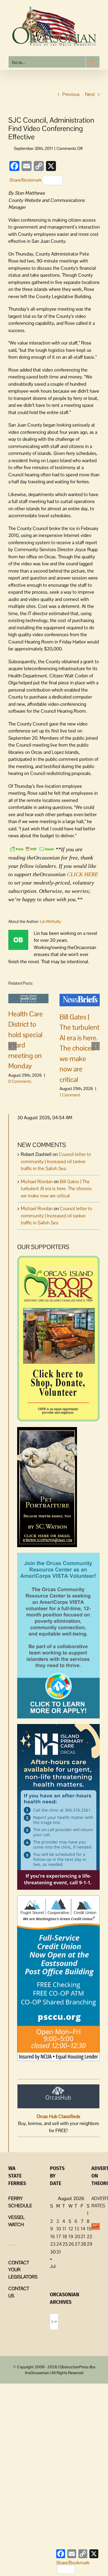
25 (65, 2244)
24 (59, 2244)
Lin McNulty (51, 921)
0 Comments (20, 1081)
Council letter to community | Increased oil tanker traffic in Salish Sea (56, 1216)
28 (83, 2244)
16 (52, 2236)
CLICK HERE (83, 874)
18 (65, 2236)
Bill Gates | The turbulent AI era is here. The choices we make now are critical (79, 1048)
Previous (71, 94)
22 (89, 2236)
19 (71, 2236)
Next (90, 94)
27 (77, 2244)
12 (71, 2229)
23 (53, 2244)
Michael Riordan (37, 1182)
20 (77, 2236)
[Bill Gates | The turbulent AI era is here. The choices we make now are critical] (80, 1000)
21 (83, 2236)
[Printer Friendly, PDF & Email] (32, 849)
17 (59, 2236)
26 (71, 2244)
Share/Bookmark (25, 180)
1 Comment (70, 1095)
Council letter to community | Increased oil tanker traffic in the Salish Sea (56, 1161)
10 (59, 2229)
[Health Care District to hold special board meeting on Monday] (28, 998)
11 (64, 2229)
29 (89, 2244)
